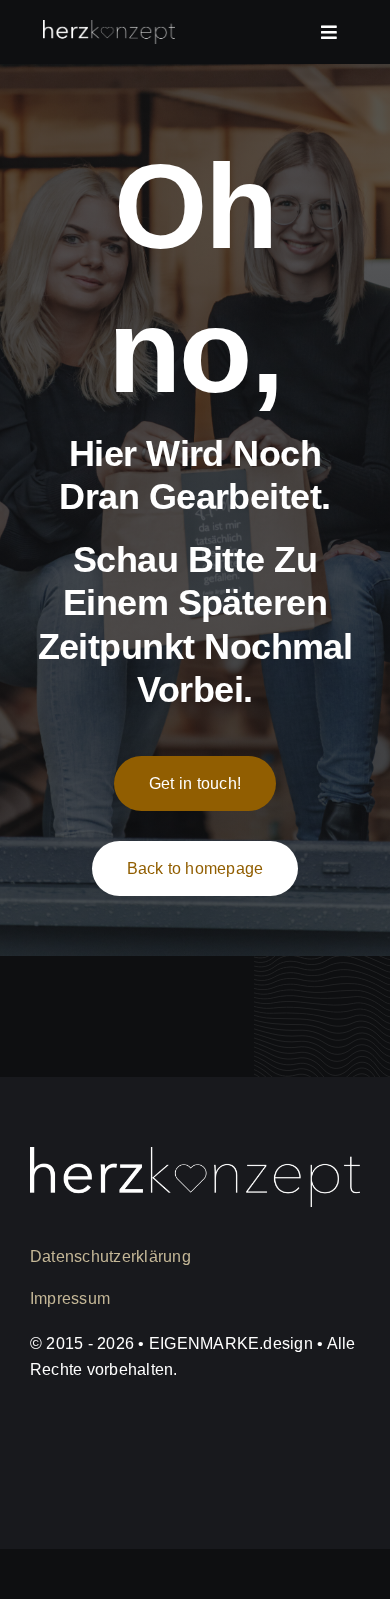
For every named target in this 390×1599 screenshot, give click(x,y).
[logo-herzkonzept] (109, 29)
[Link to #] (329, 32)
